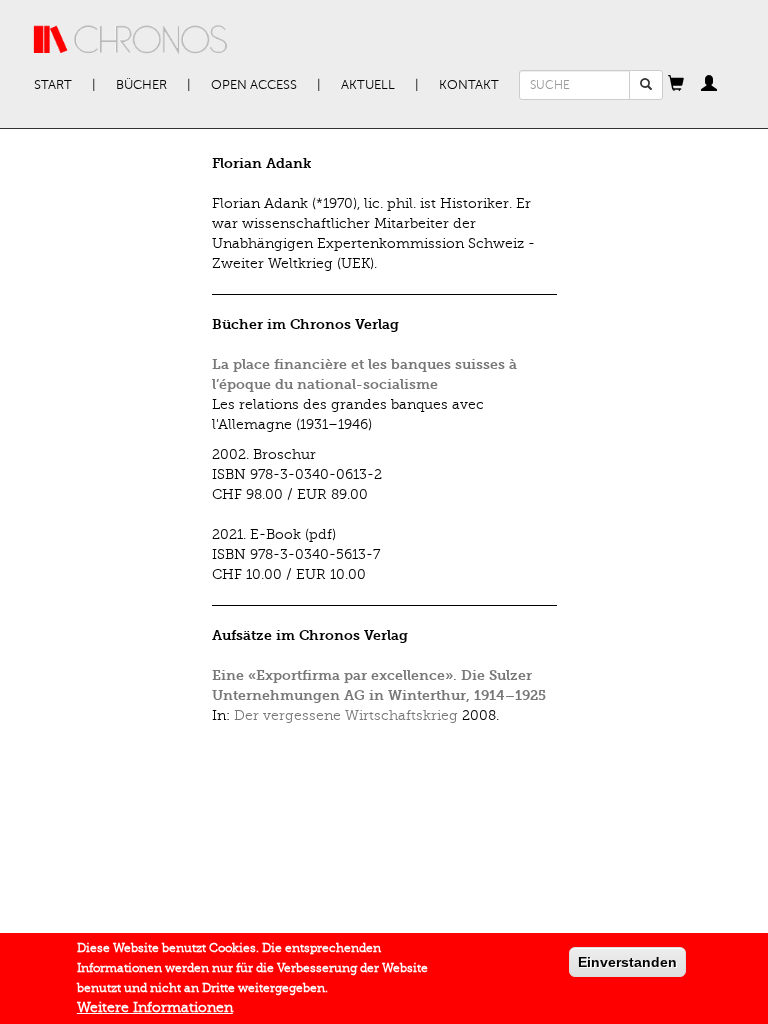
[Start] (131, 40)
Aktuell (368, 85)
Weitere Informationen (155, 1007)
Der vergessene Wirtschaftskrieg (346, 715)
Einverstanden (627, 962)
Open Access (254, 85)
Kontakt (469, 85)
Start (53, 85)
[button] (676, 85)
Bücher (141, 85)
